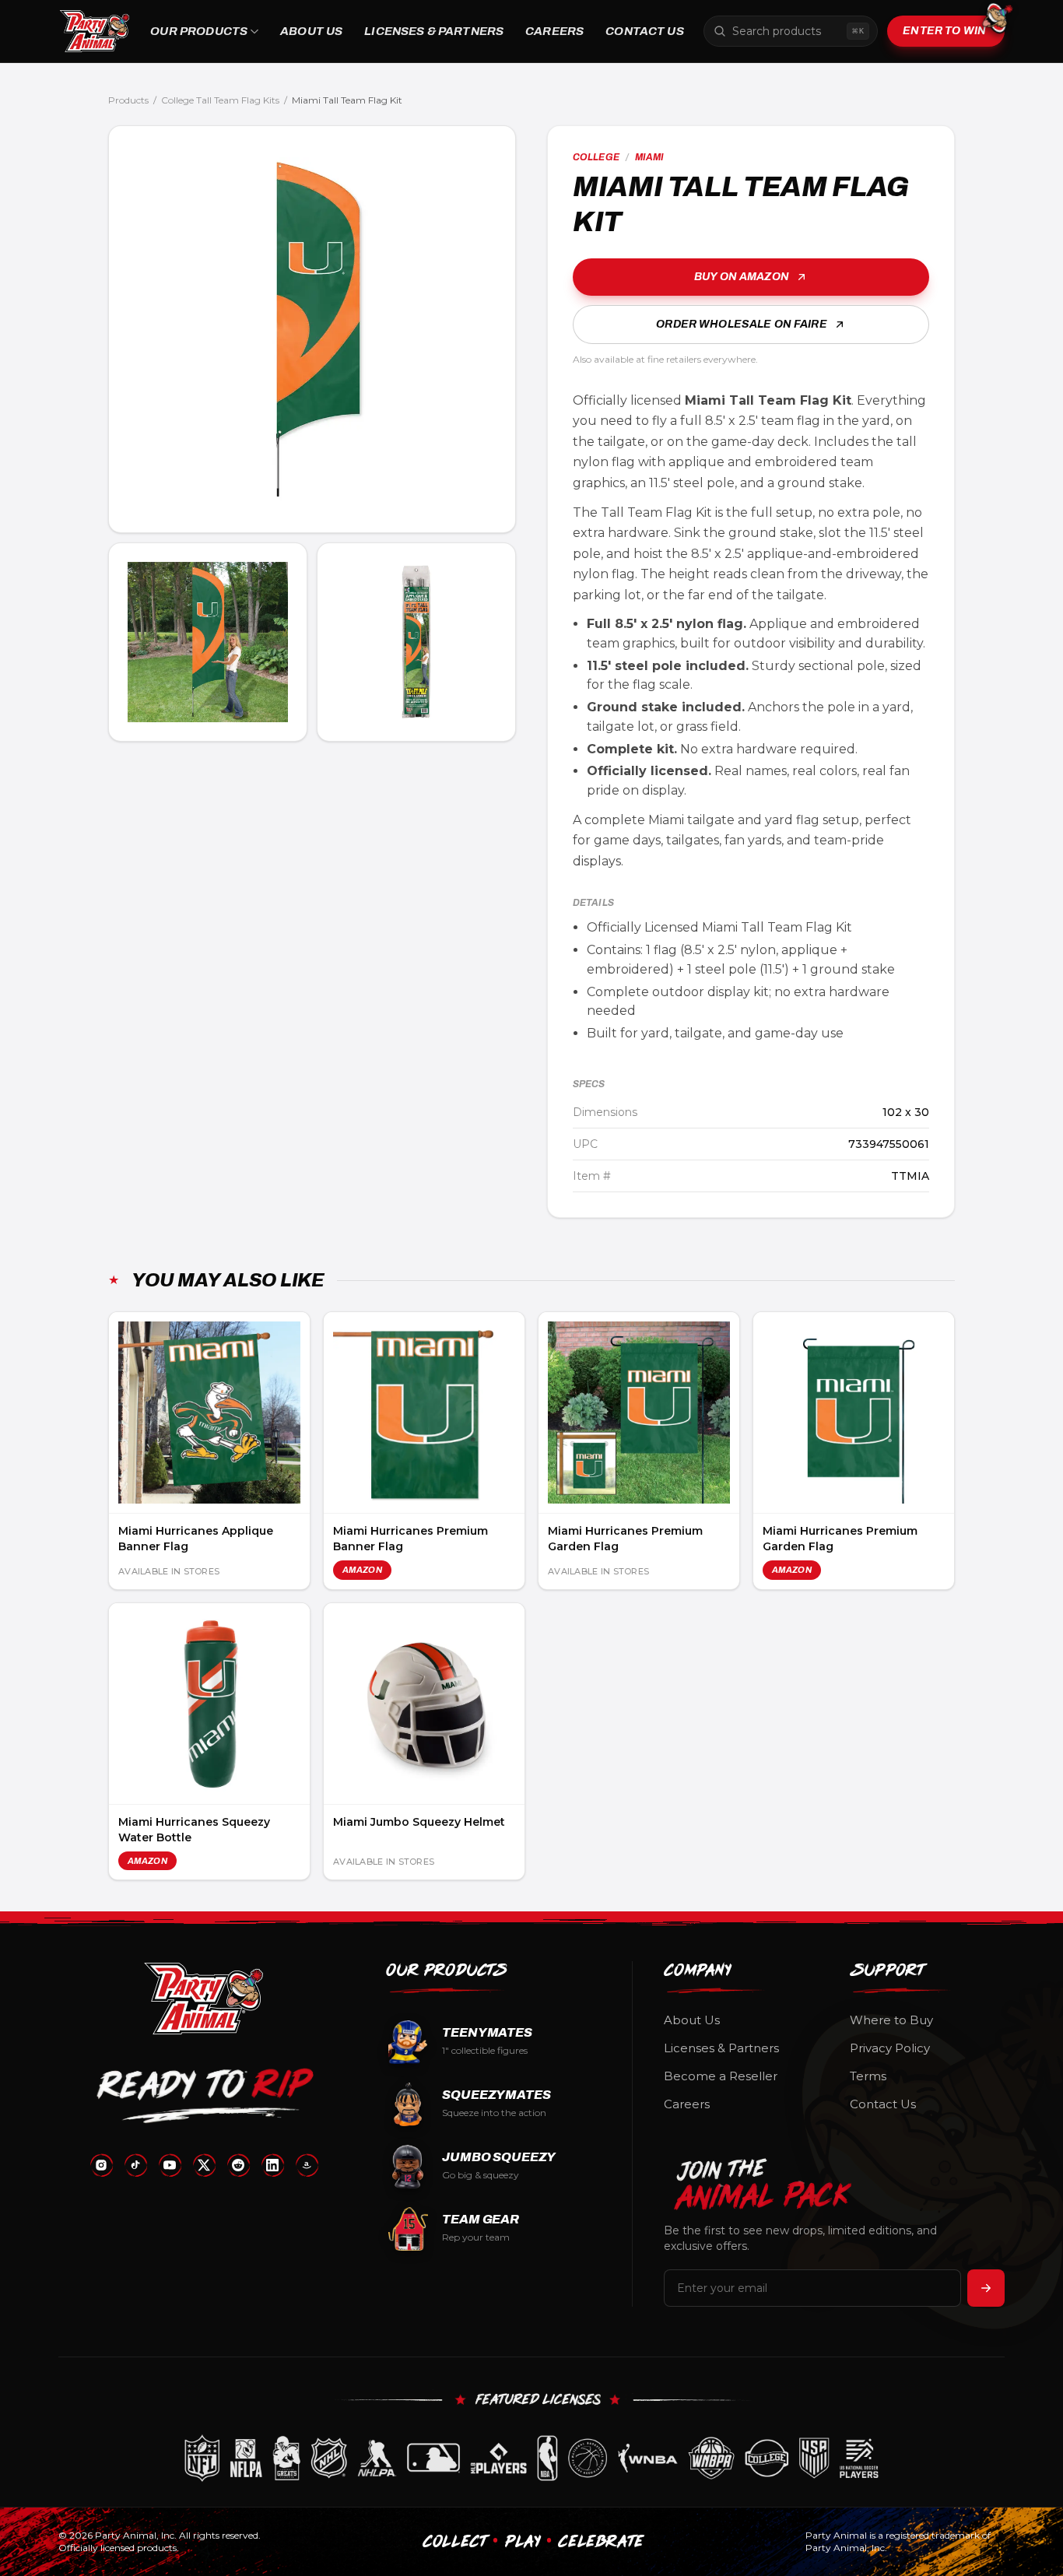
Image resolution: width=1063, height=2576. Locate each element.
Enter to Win (944, 31)
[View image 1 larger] (312, 329)
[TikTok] (135, 2165)
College (596, 157)
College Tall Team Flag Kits (220, 100)
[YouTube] (170, 2165)
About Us (311, 31)
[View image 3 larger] (416, 642)
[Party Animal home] (95, 31)
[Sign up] (986, 2288)
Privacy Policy (890, 2048)
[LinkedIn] (272, 2165)
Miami (650, 157)
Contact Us (645, 31)
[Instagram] (101, 2165)
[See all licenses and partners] (531, 2458)
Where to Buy (891, 2020)
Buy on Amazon (742, 277)
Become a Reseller (721, 2076)
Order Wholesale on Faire (741, 324)
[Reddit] (238, 2165)
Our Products (199, 31)
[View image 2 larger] (208, 642)
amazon (362, 1570)
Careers (554, 31)
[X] (204, 2165)
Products (128, 100)
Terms (868, 2076)
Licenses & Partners (434, 31)
